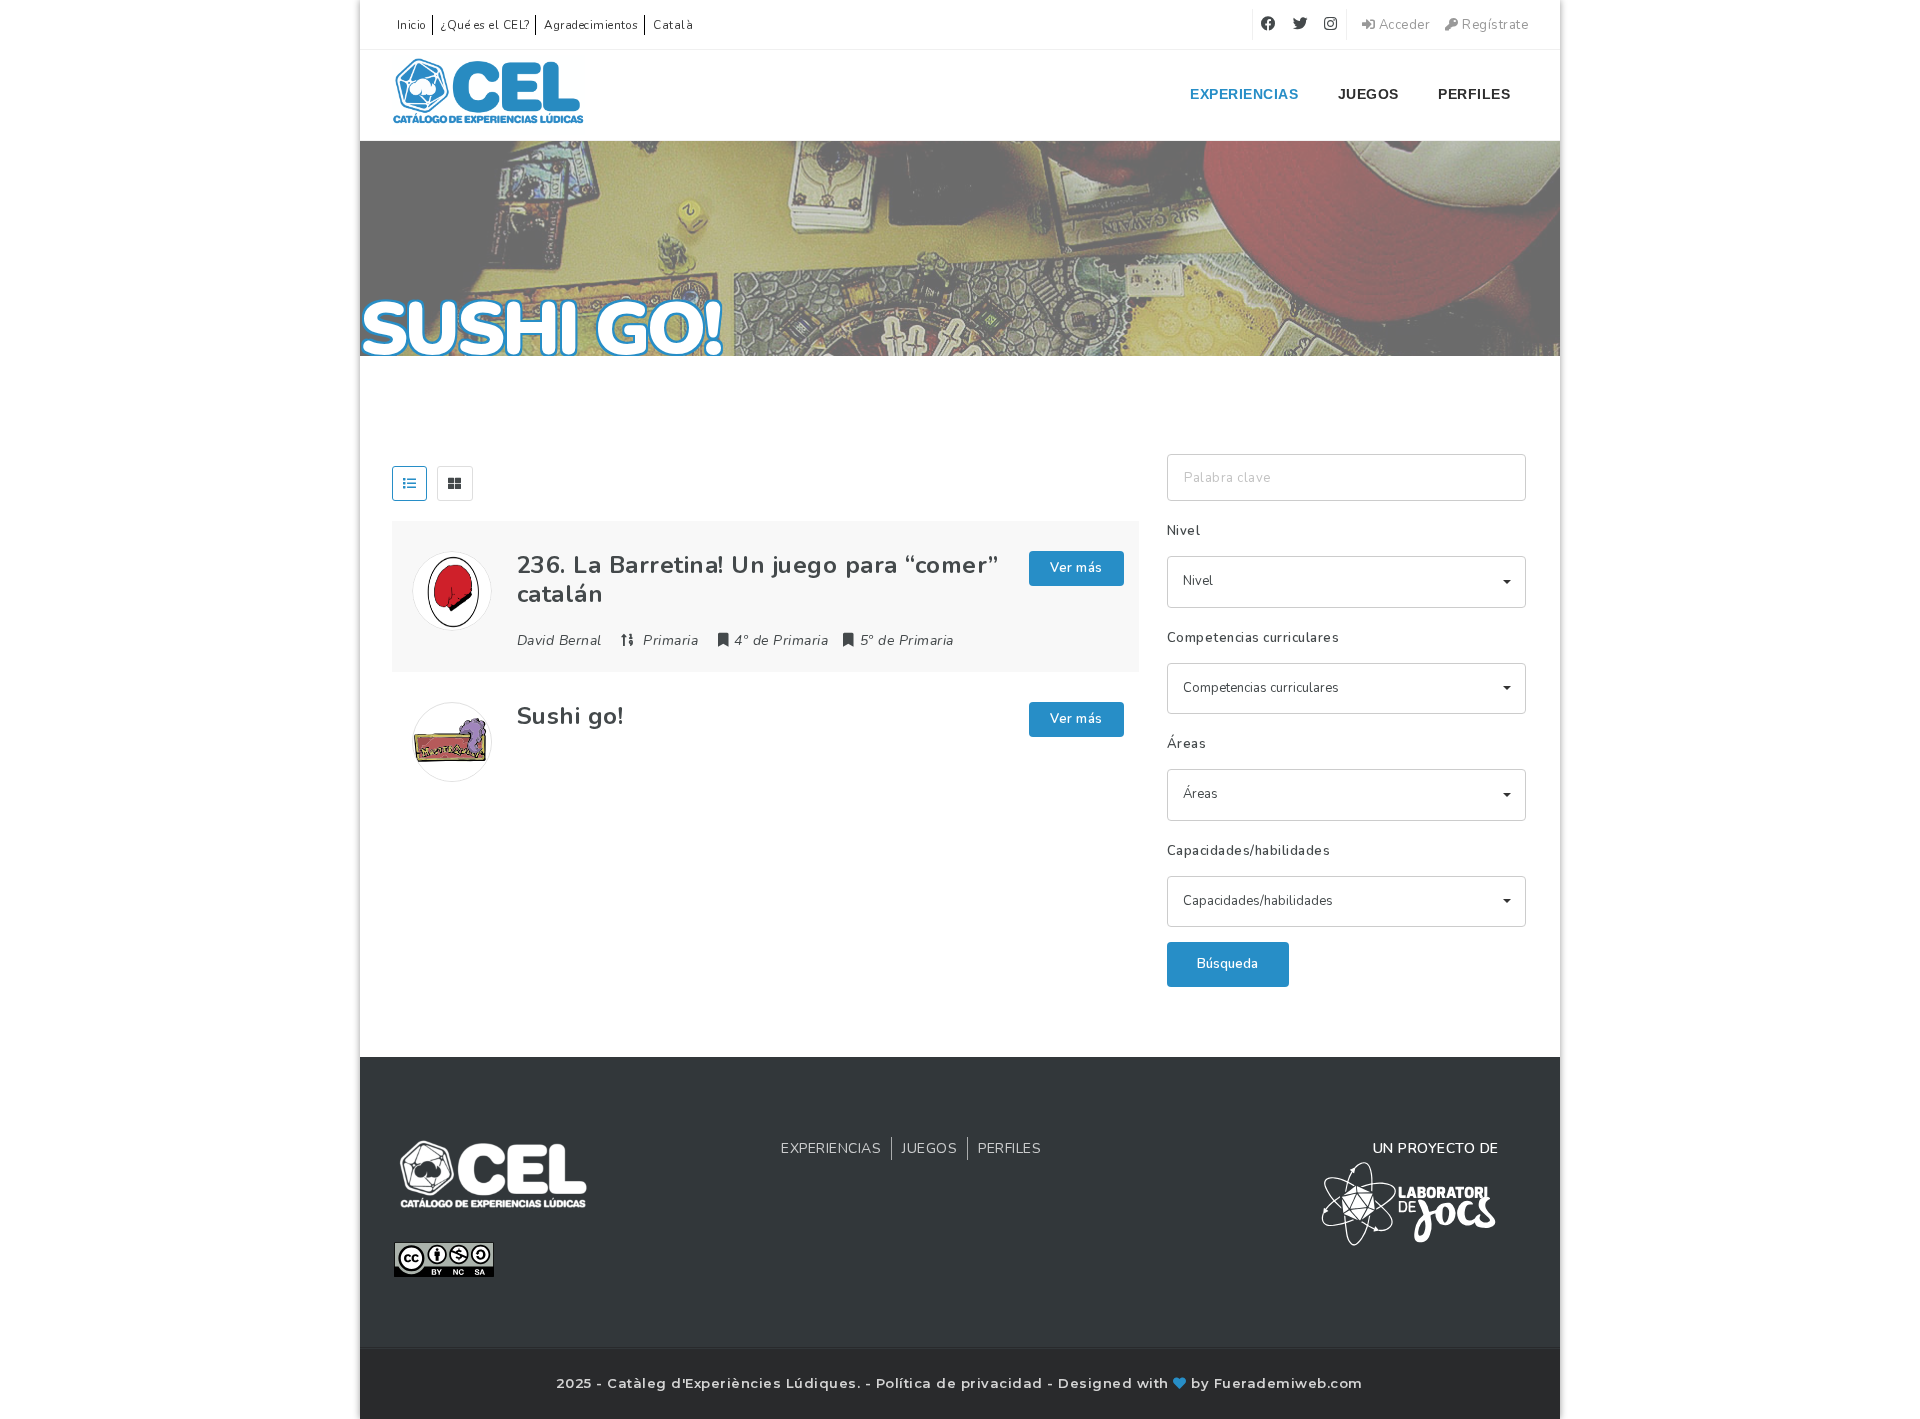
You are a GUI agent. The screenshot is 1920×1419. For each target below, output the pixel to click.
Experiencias (1244, 94)
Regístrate (1493, 25)
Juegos (1368, 94)
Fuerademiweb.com (1288, 1383)
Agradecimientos (591, 25)
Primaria (670, 640)
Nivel (1184, 531)
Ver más (1076, 568)
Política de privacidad (962, 1383)
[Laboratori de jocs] (1409, 1203)
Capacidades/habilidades (1249, 851)
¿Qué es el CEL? (485, 25)
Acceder (1402, 25)
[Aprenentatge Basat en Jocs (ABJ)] (488, 95)
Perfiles (1474, 94)
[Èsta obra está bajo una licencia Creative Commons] (444, 1258)
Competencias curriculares (1253, 638)
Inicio (412, 25)
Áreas (1187, 744)
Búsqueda (1227, 964)
